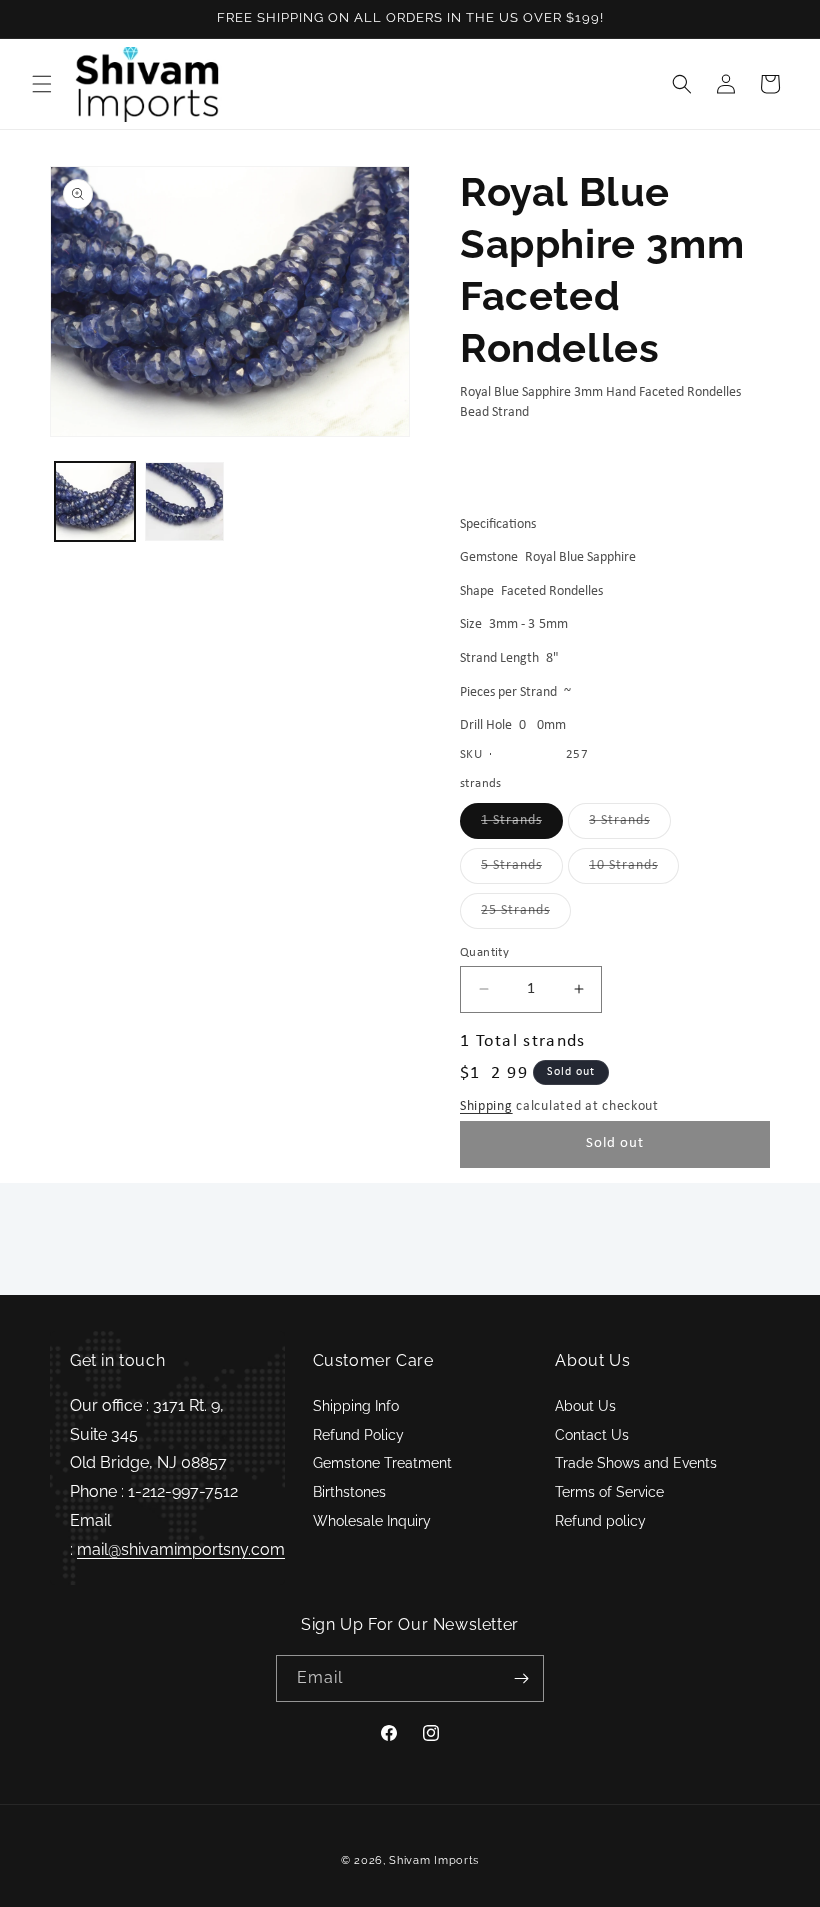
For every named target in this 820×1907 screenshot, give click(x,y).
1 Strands (522, 825)
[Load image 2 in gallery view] (185, 502)
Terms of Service (609, 1492)
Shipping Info (356, 1406)
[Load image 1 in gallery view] (95, 502)
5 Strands (522, 870)
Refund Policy (358, 1435)
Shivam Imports (434, 1860)
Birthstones (349, 1492)
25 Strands (526, 915)
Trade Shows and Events (636, 1463)
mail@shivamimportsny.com (181, 1549)
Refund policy (600, 1521)
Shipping (486, 1106)
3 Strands (630, 825)
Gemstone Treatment (382, 1463)
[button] (42, 84)
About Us (585, 1406)
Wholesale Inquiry (372, 1521)
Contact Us (592, 1435)
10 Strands (634, 870)
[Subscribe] (521, 1678)
